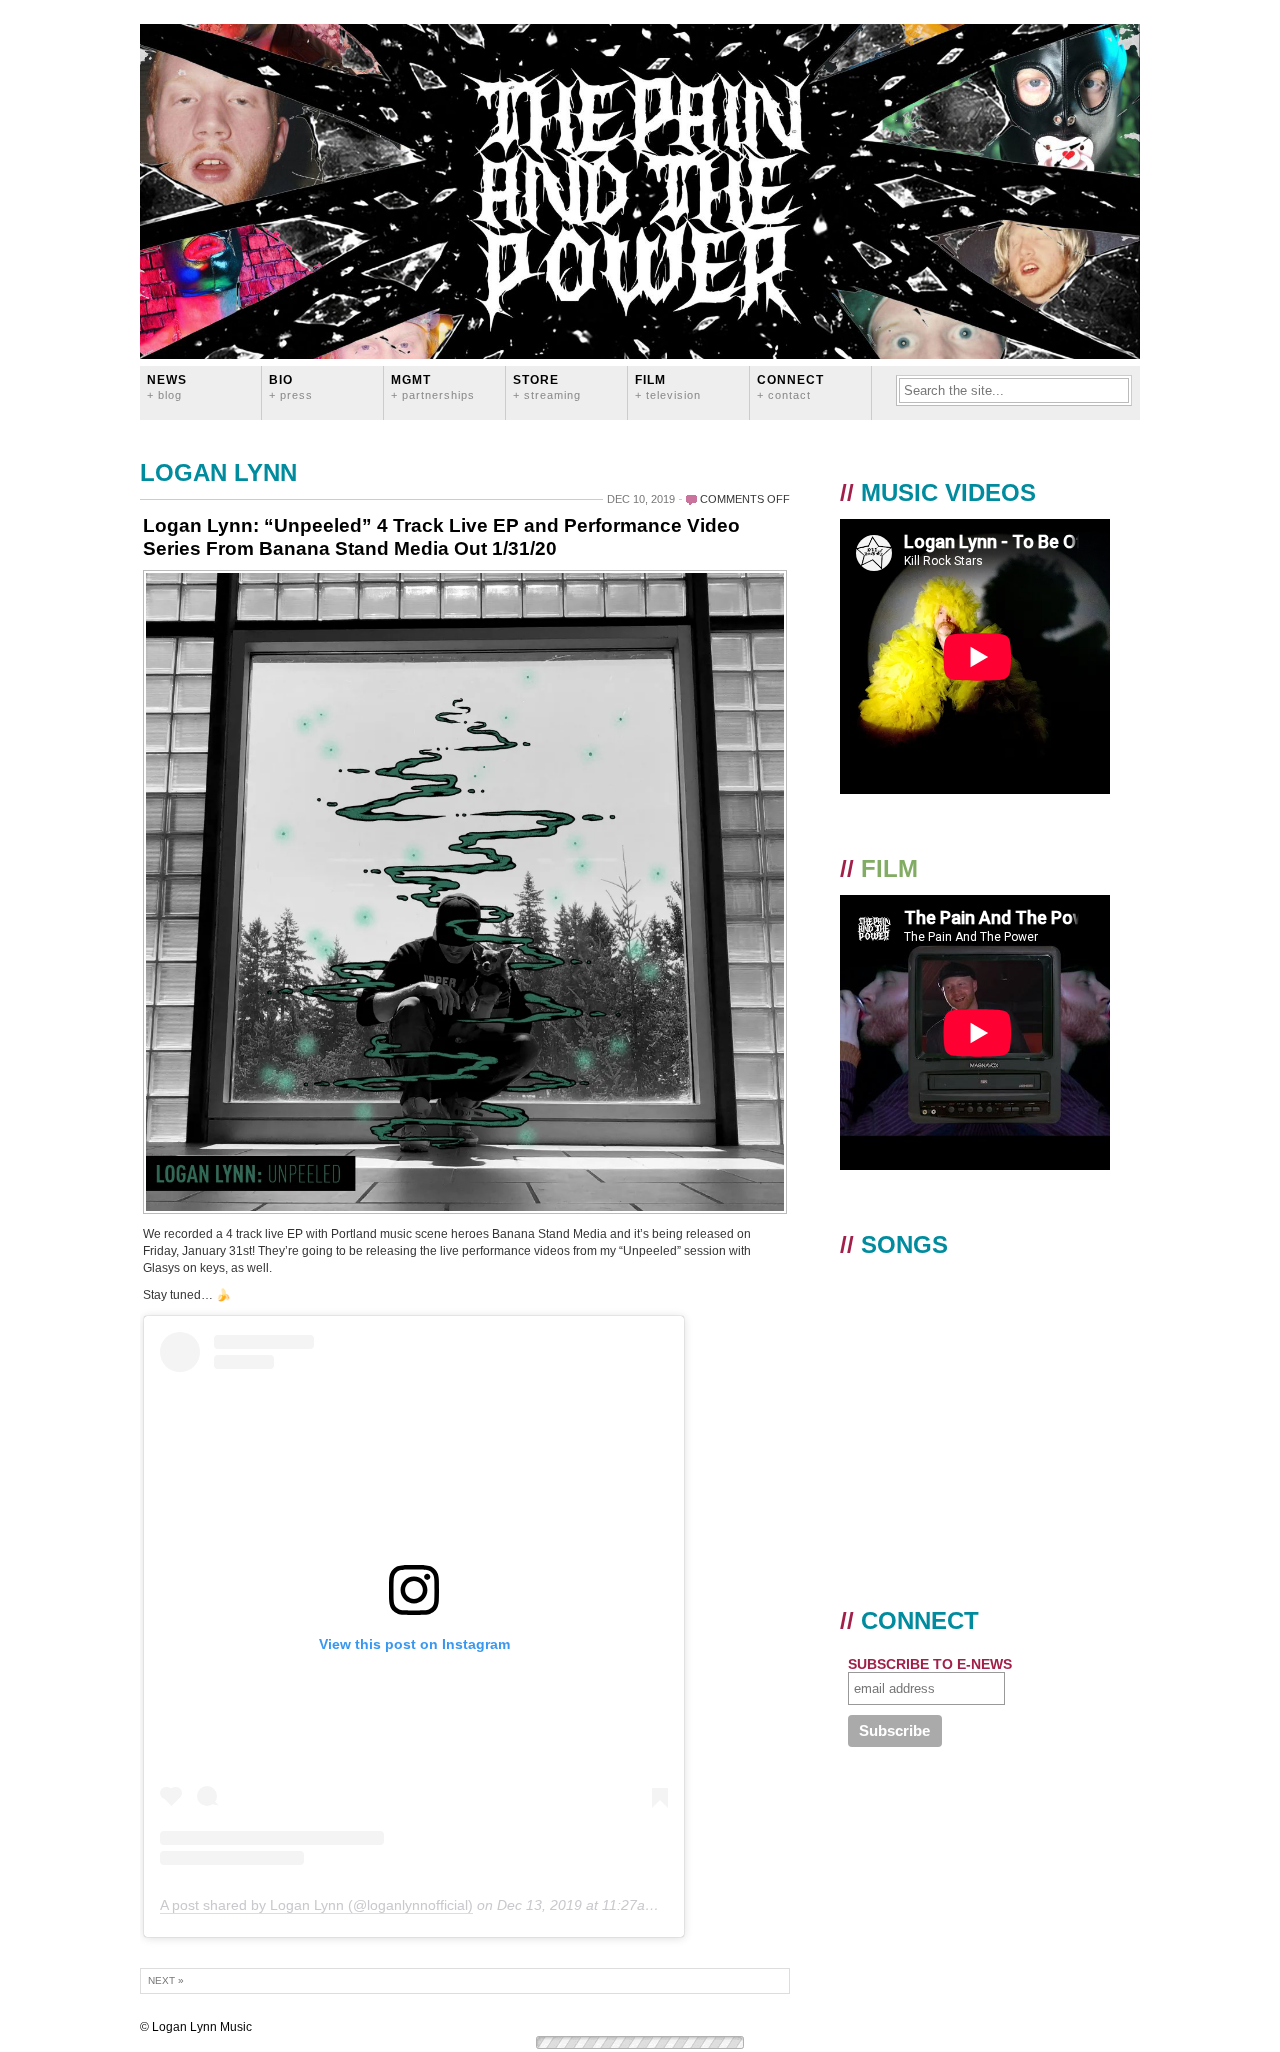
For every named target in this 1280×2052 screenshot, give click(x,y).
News (167, 386)
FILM (668, 386)
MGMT (433, 386)
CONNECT (790, 386)
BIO (291, 386)
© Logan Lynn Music (196, 2027)
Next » (166, 1980)
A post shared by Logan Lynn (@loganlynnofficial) (316, 1905)
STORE (547, 386)
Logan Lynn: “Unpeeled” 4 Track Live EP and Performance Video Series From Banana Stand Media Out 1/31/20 (441, 537)
